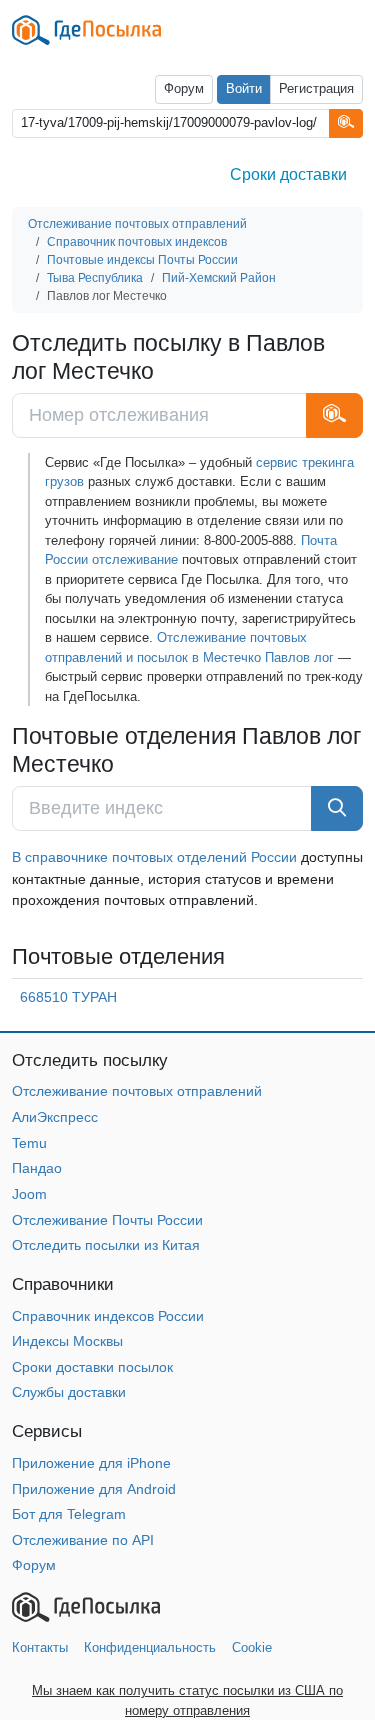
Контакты (40, 1647)
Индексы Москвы (67, 1341)
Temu (29, 1143)
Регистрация (316, 89)
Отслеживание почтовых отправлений (137, 1091)
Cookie (252, 1647)
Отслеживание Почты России (107, 1220)
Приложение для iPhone (91, 1463)
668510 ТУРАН (68, 997)
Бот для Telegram (69, 1514)
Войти (244, 89)
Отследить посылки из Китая (106, 1245)
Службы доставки (69, 1392)
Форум (184, 89)
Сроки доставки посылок (92, 1367)
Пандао (37, 1168)
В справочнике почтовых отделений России (154, 857)
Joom (29, 1194)
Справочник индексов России (108, 1316)
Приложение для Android (94, 1489)
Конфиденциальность (150, 1647)
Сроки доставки (288, 174)
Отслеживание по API (83, 1540)
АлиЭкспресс (55, 1117)
